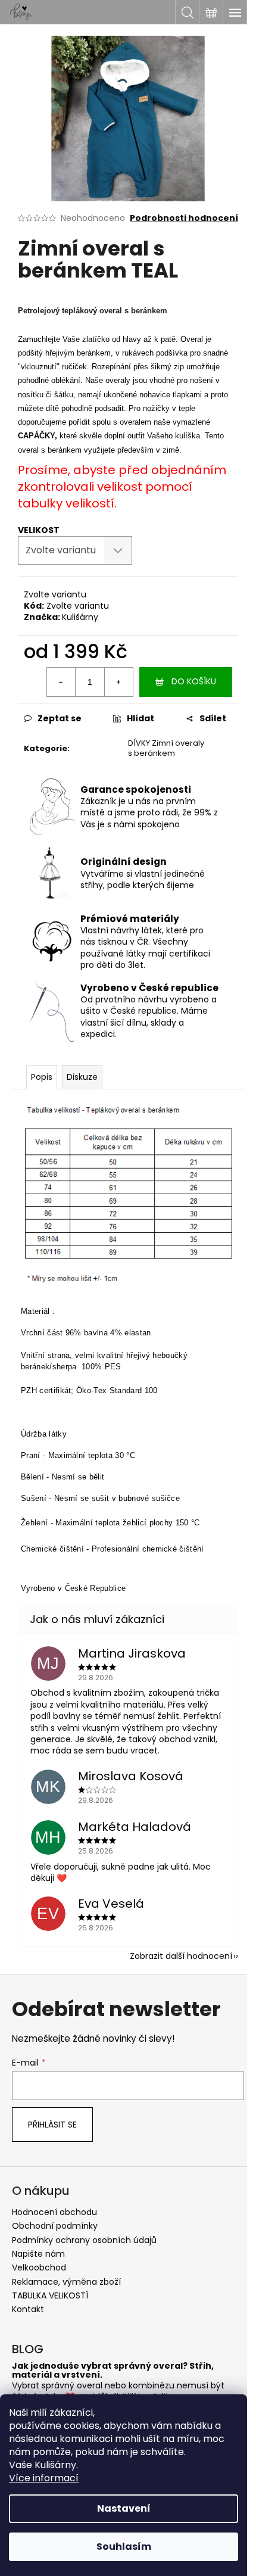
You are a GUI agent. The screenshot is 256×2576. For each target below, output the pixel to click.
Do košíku (194, 681)
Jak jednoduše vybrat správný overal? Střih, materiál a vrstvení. (113, 2371)
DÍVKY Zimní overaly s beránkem (166, 748)
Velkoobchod (39, 2267)
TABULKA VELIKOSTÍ (50, 2295)
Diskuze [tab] (82, 1077)
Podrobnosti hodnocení (184, 218)
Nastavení (124, 2508)
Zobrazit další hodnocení (181, 1956)
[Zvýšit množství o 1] (118, 682)
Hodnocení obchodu (54, 2212)
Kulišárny (80, 617)
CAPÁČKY (36, 436)
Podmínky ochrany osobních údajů (84, 2240)
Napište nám (38, 2254)
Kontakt (28, 2309)
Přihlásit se (52, 2125)
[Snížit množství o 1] (61, 682)
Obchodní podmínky (55, 2226)
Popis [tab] (42, 1077)
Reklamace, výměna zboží (66, 2282)
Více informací (44, 2478)
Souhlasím (124, 2547)
